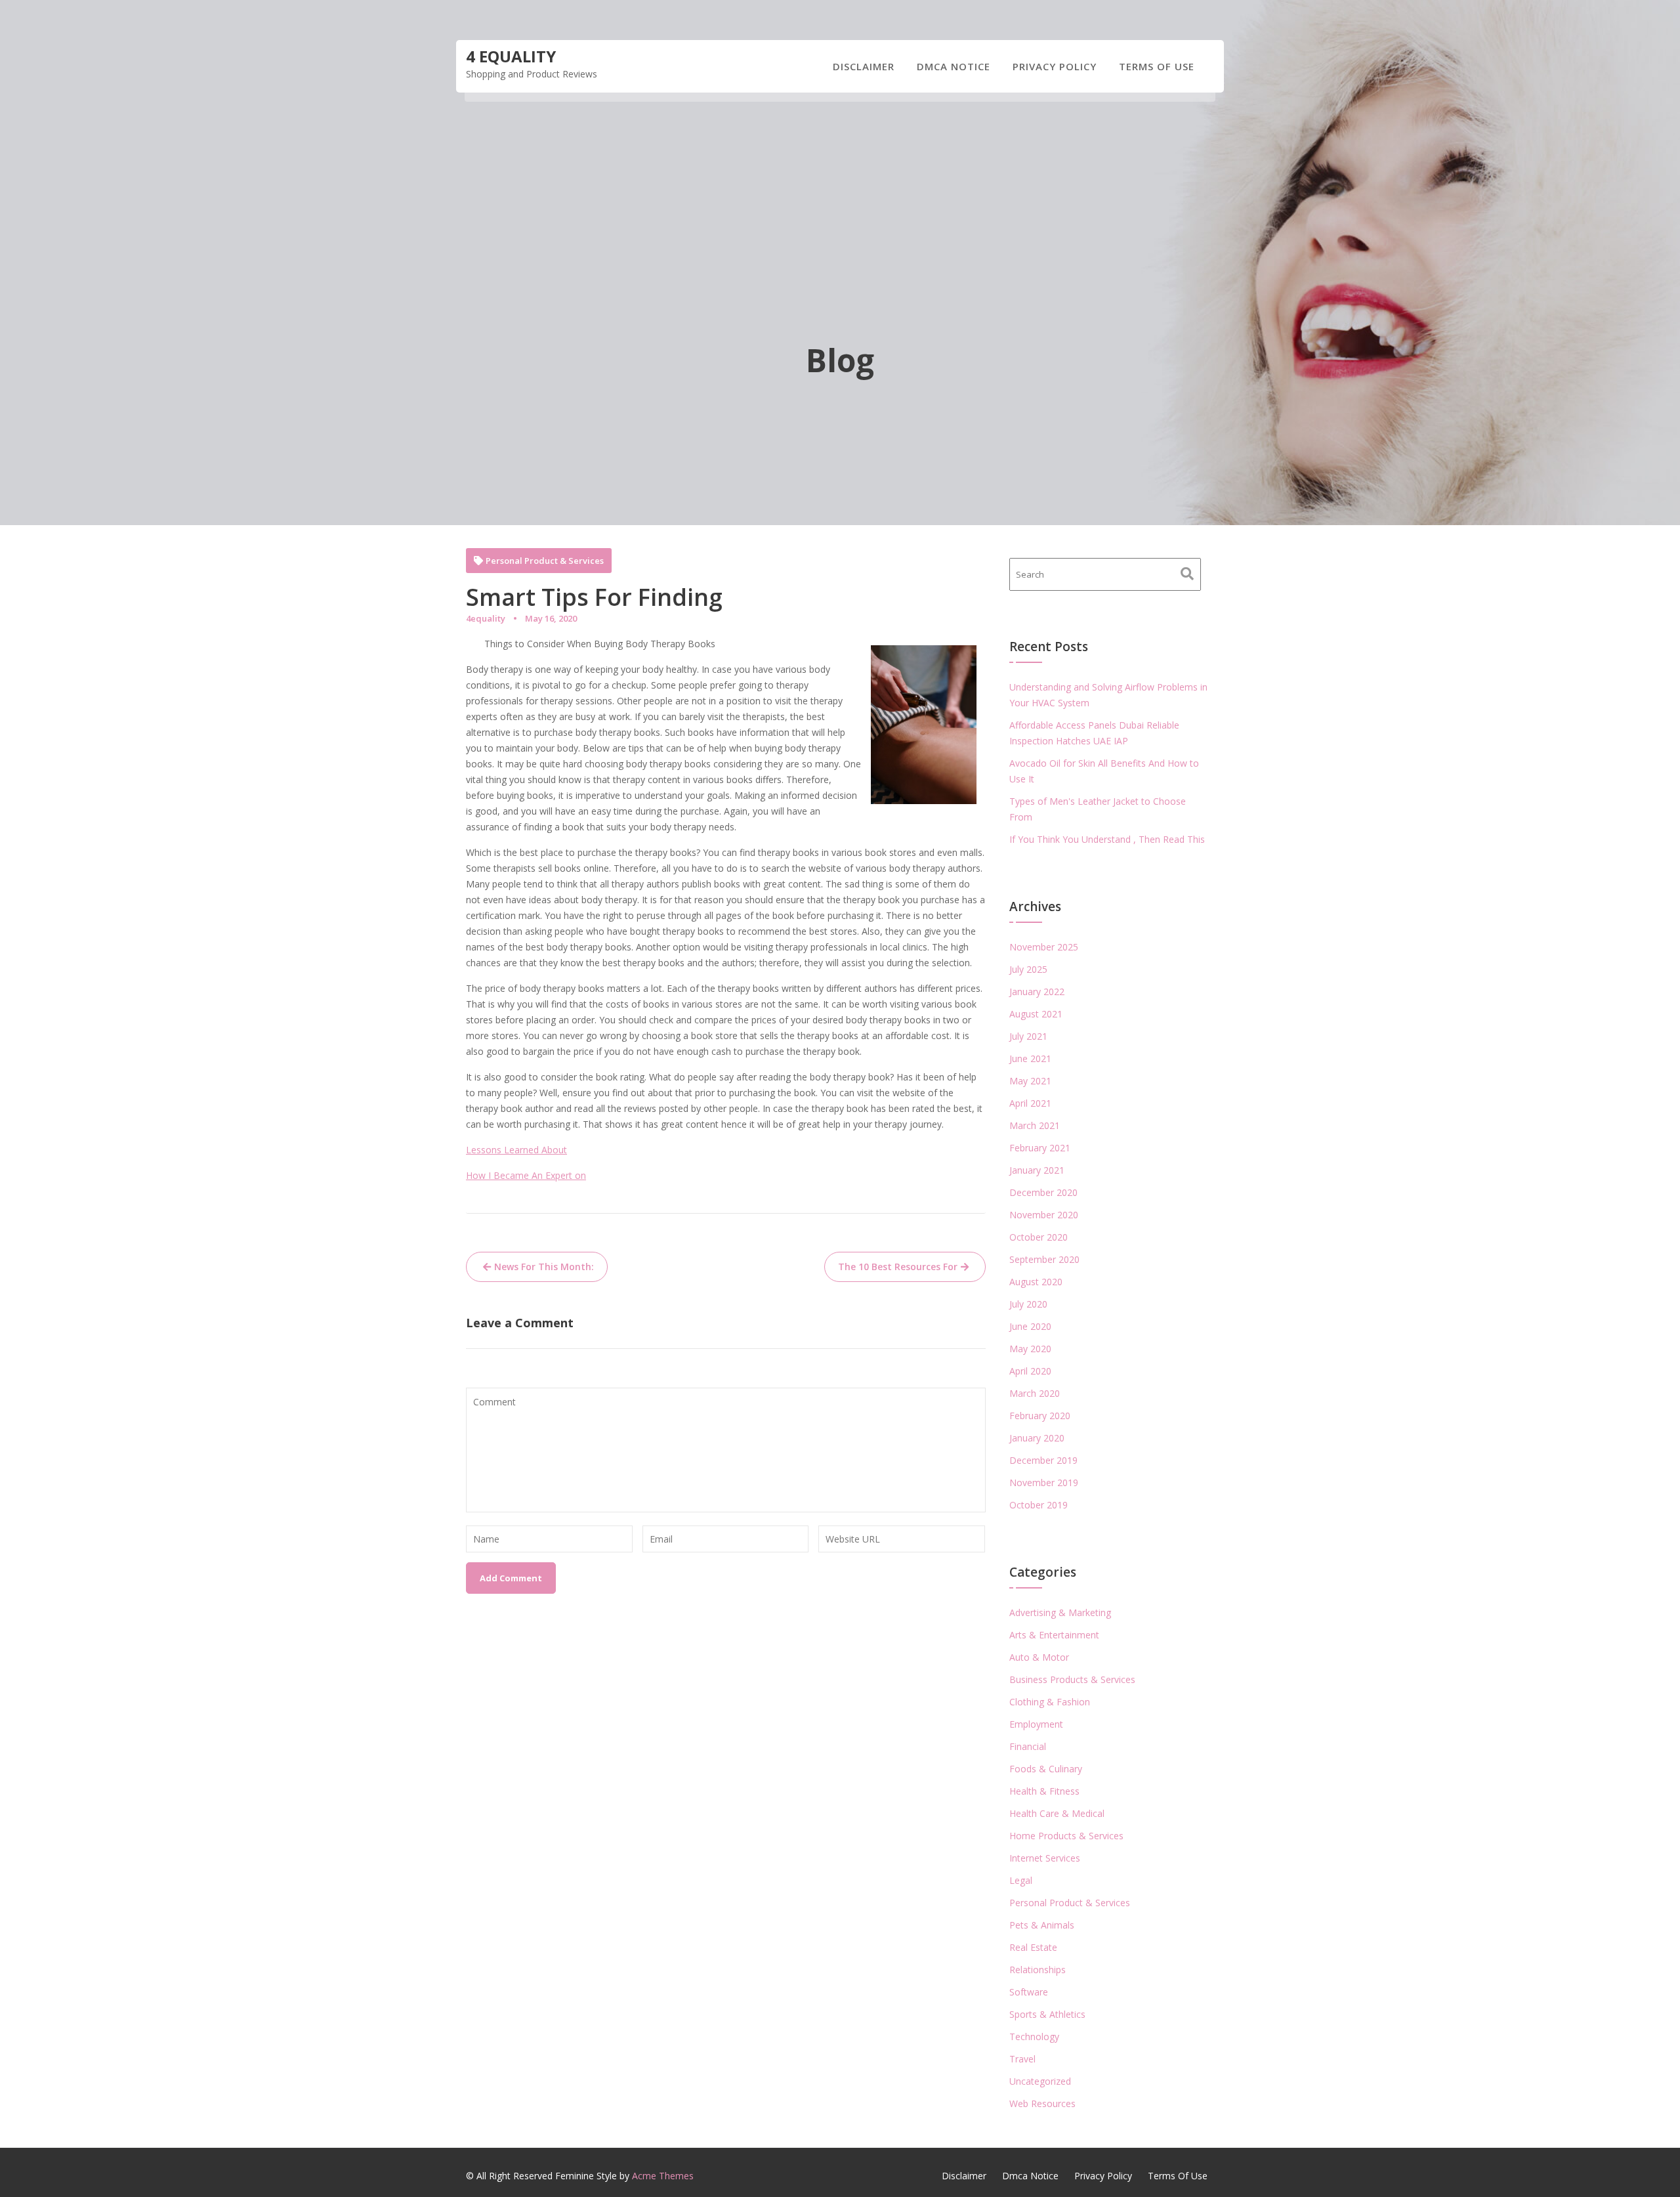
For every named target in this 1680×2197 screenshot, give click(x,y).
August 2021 (1036, 1014)
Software (1029, 1992)
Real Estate (1033, 1947)
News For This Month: (544, 1267)
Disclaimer (864, 66)
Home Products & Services (1066, 1836)
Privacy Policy (1055, 66)
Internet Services (1045, 1858)
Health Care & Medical (1057, 1813)
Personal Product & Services (545, 561)
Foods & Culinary (1046, 1769)
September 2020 (1044, 1259)
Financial (1028, 1746)
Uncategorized (1040, 2081)
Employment (1036, 1724)
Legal (1021, 1880)
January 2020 (1037, 1438)
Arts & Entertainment (1054, 1635)
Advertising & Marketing (1060, 1612)
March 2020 (1035, 1393)
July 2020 (1028, 1304)
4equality (486, 618)
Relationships (1038, 1970)
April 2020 (1030, 1371)
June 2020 (1030, 1326)
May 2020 (1030, 1349)
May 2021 (1030, 1081)
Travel (1022, 2059)
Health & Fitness (1044, 1791)
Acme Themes (663, 2176)
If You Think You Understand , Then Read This (1107, 839)
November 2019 (1044, 1482)
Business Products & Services (1072, 1679)
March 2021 (1035, 1125)
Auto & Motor (1039, 1657)
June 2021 (1030, 1058)
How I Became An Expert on (526, 1175)
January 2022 (1037, 992)
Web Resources (1042, 2103)
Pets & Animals (1042, 1925)
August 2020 (1036, 1282)
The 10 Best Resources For (898, 1267)
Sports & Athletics (1047, 2014)
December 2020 (1043, 1192)
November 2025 (1044, 947)
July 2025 (1028, 969)
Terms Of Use (1157, 66)
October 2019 (1039, 1505)
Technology (1034, 2037)
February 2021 (1040, 1148)
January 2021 (1037, 1170)
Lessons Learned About (516, 1150)
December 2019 (1043, 1460)
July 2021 (1028, 1036)
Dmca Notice (954, 66)
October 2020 (1039, 1237)
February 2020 (1040, 1416)
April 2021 (1030, 1103)
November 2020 (1044, 1215)
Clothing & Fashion (1050, 1702)
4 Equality (511, 56)
